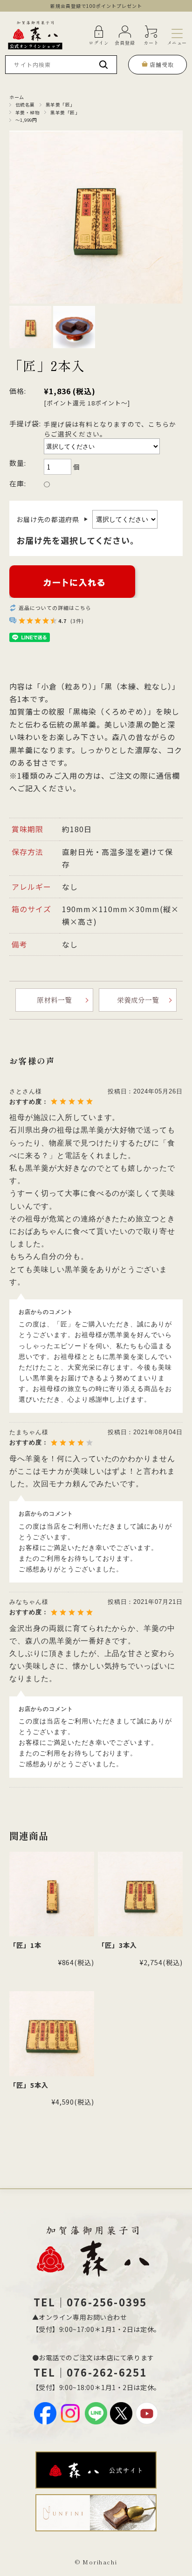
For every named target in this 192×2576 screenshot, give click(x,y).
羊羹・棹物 (27, 113)
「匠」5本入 (29, 2085)
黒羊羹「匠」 (60, 105)
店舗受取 (162, 64)
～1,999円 (26, 120)
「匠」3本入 (117, 1945)
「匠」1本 (25, 1945)
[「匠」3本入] (140, 1894)
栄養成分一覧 (138, 1000)
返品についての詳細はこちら (55, 608)
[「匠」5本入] (52, 2033)
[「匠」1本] (52, 1894)
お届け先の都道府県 (52, 519)
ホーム (17, 97)
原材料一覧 (54, 1000)
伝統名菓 (25, 105)
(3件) (77, 621)
